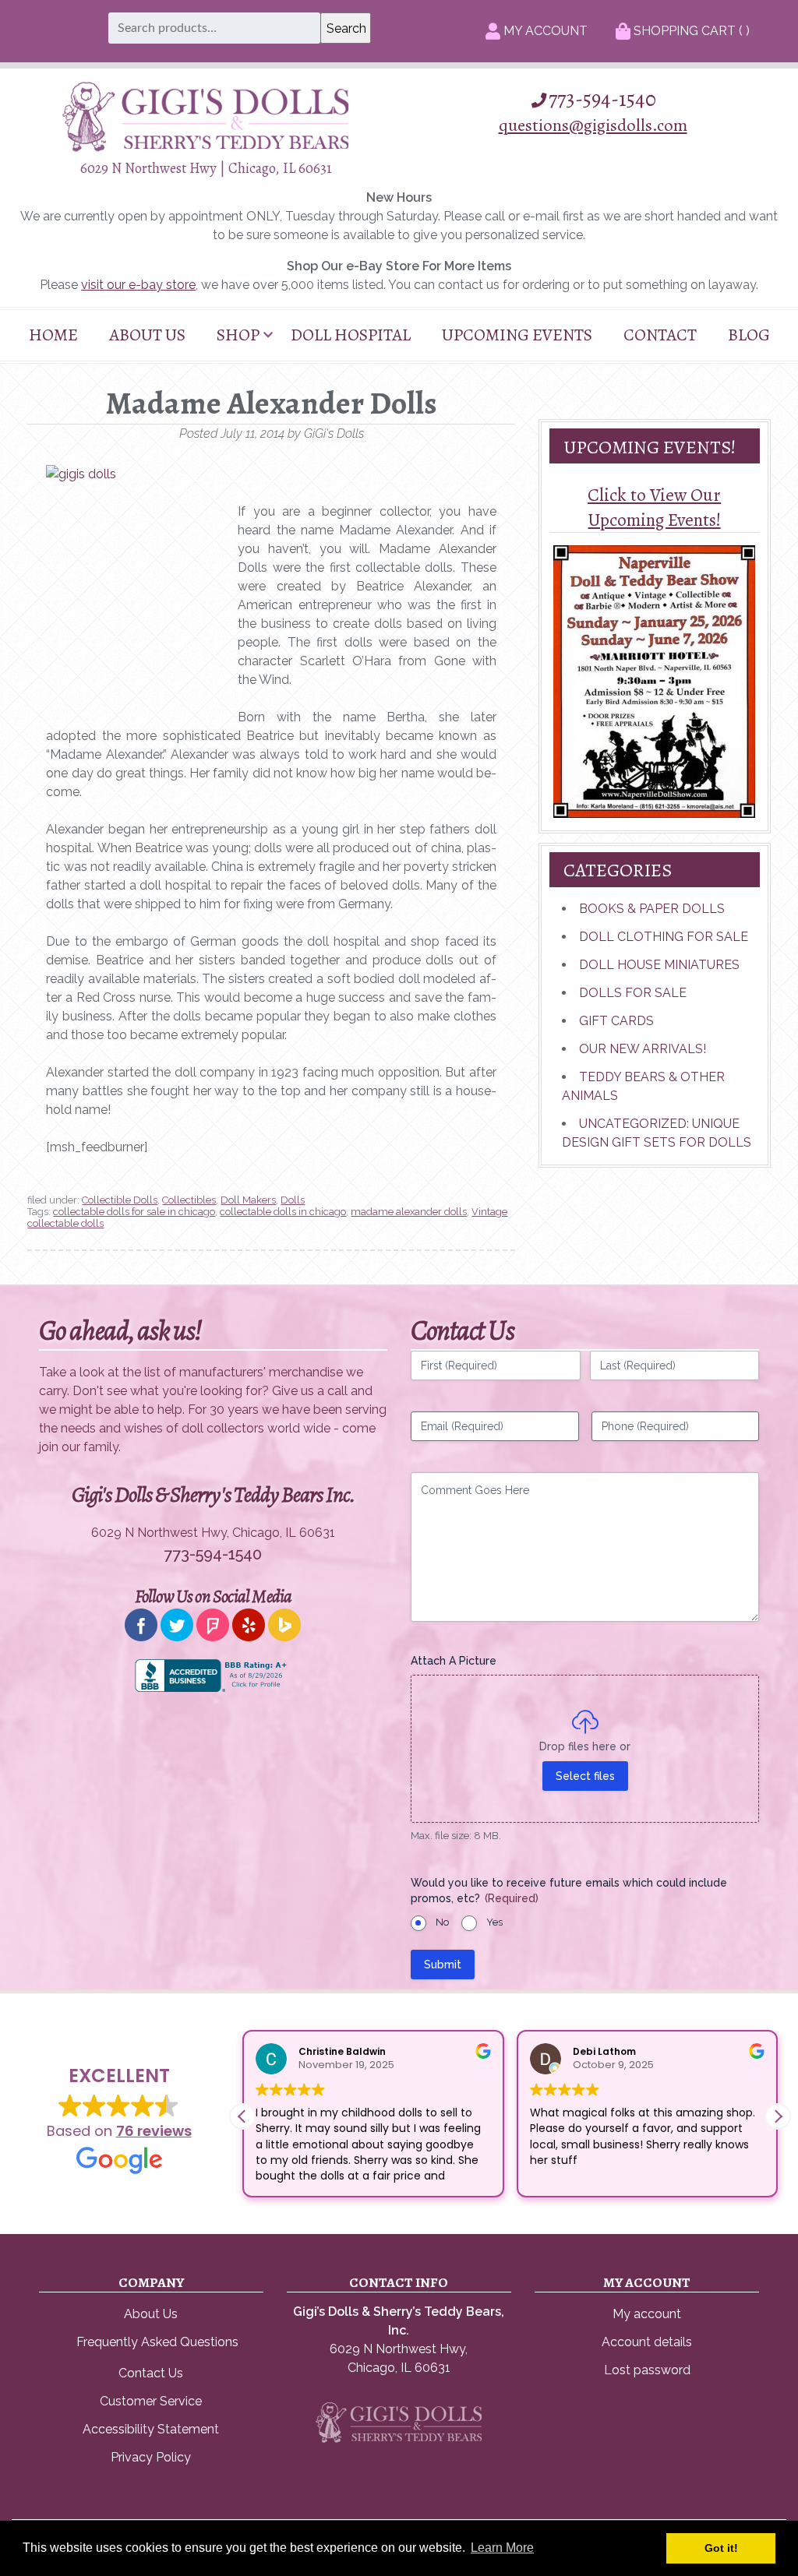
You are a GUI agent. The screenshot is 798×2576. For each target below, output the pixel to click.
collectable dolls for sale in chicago (134, 1212)
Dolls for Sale (633, 993)
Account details (647, 2342)
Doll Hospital (351, 335)
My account (647, 2314)
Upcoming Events (517, 335)
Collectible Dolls (120, 1200)
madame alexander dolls (409, 1212)
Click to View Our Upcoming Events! (654, 507)
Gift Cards (616, 1021)
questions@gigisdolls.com (593, 125)
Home (53, 335)
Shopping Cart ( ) (690, 31)
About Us (147, 335)
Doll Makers (248, 1200)
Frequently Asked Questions (157, 2342)
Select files (585, 1776)
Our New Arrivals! (643, 1049)
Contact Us (151, 2373)
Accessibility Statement (151, 2429)
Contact (660, 335)
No (442, 1922)
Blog (749, 335)
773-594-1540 (602, 99)
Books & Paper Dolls (652, 909)
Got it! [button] (721, 2548)
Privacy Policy (151, 2457)
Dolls (293, 1200)
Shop (238, 335)
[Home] (206, 148)
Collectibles (189, 1200)
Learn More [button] (502, 2548)
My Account (544, 31)
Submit (443, 1965)
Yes (494, 1922)
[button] (778, 2116)
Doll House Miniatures (659, 965)
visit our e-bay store (138, 285)
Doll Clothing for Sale (664, 937)
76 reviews (154, 2131)
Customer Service (151, 2401)
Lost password (647, 2370)
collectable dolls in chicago (283, 1212)
